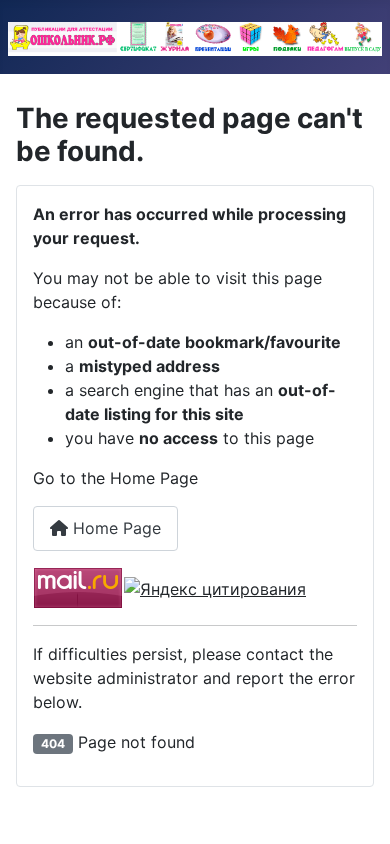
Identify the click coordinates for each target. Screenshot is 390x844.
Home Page (114, 528)
